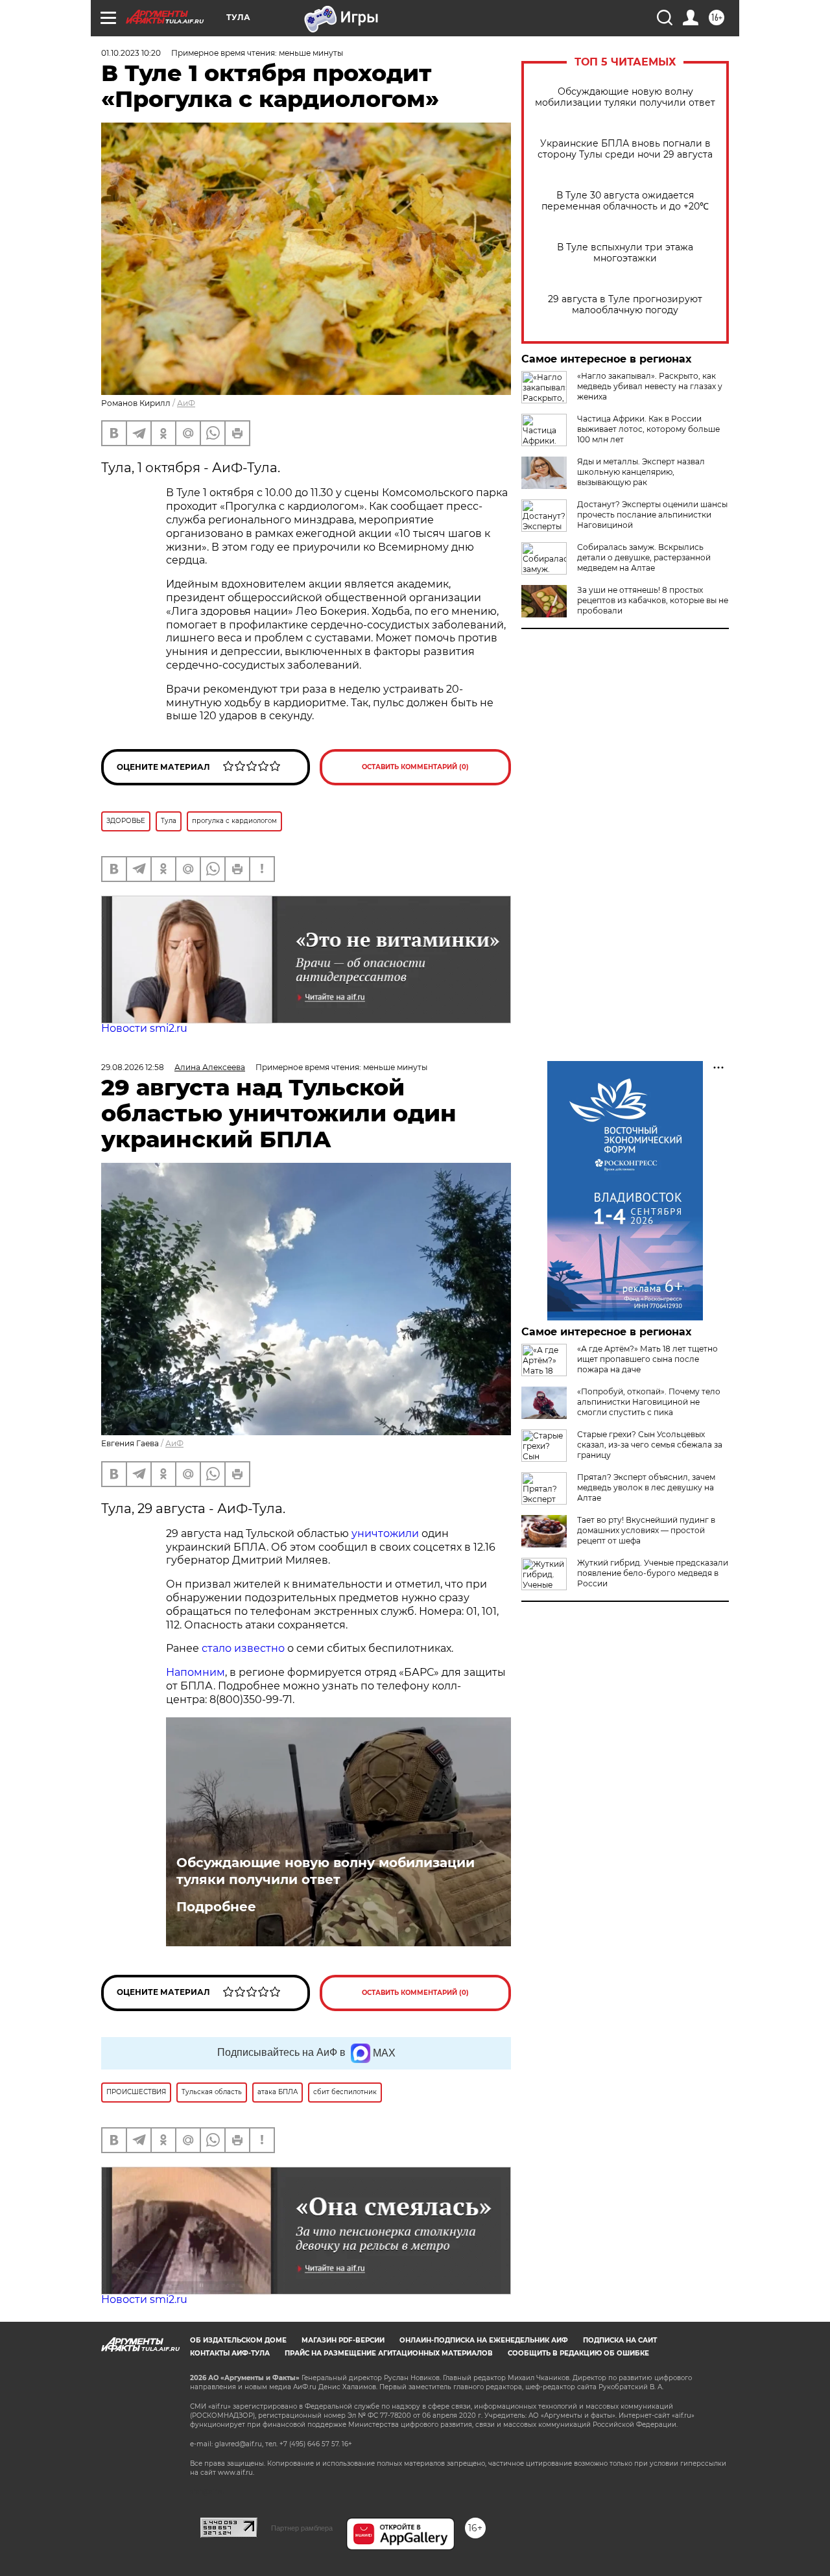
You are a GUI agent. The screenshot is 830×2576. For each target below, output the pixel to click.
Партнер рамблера (302, 2528)
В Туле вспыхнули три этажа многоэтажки (625, 253)
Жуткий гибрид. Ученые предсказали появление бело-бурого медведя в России (653, 1573)
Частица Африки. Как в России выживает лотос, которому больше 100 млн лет (648, 429)
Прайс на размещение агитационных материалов (389, 2353)
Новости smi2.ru (144, 1028)
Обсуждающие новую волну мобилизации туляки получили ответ (625, 97)
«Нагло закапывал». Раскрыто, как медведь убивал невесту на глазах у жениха (650, 386)
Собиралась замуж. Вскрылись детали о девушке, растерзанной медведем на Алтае (644, 557)
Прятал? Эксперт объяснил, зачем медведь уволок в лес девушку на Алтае (646, 1487)
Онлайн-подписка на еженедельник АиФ (484, 2340)
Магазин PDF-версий (343, 2340)
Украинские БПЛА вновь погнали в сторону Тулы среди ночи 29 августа (625, 149)
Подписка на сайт (620, 2340)
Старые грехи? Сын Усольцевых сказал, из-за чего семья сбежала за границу (650, 1445)
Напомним (196, 1672)
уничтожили (385, 1533)
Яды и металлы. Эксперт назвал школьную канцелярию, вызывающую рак (641, 472)
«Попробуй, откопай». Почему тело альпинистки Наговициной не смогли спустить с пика (649, 1402)
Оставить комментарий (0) (415, 767)
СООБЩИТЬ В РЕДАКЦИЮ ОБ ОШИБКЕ (578, 2353)
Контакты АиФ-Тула (230, 2353)
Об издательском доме (238, 2340)
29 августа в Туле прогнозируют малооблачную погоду (625, 305)
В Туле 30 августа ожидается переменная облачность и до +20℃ (625, 201)
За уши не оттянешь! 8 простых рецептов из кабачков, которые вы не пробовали (653, 600)
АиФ (186, 403)
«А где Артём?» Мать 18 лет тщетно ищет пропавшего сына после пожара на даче (647, 1359)
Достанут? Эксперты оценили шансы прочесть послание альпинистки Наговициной (652, 515)
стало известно (243, 1648)
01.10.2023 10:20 (131, 53)
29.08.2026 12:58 (133, 1067)
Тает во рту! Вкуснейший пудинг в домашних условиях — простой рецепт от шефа (646, 1530)
